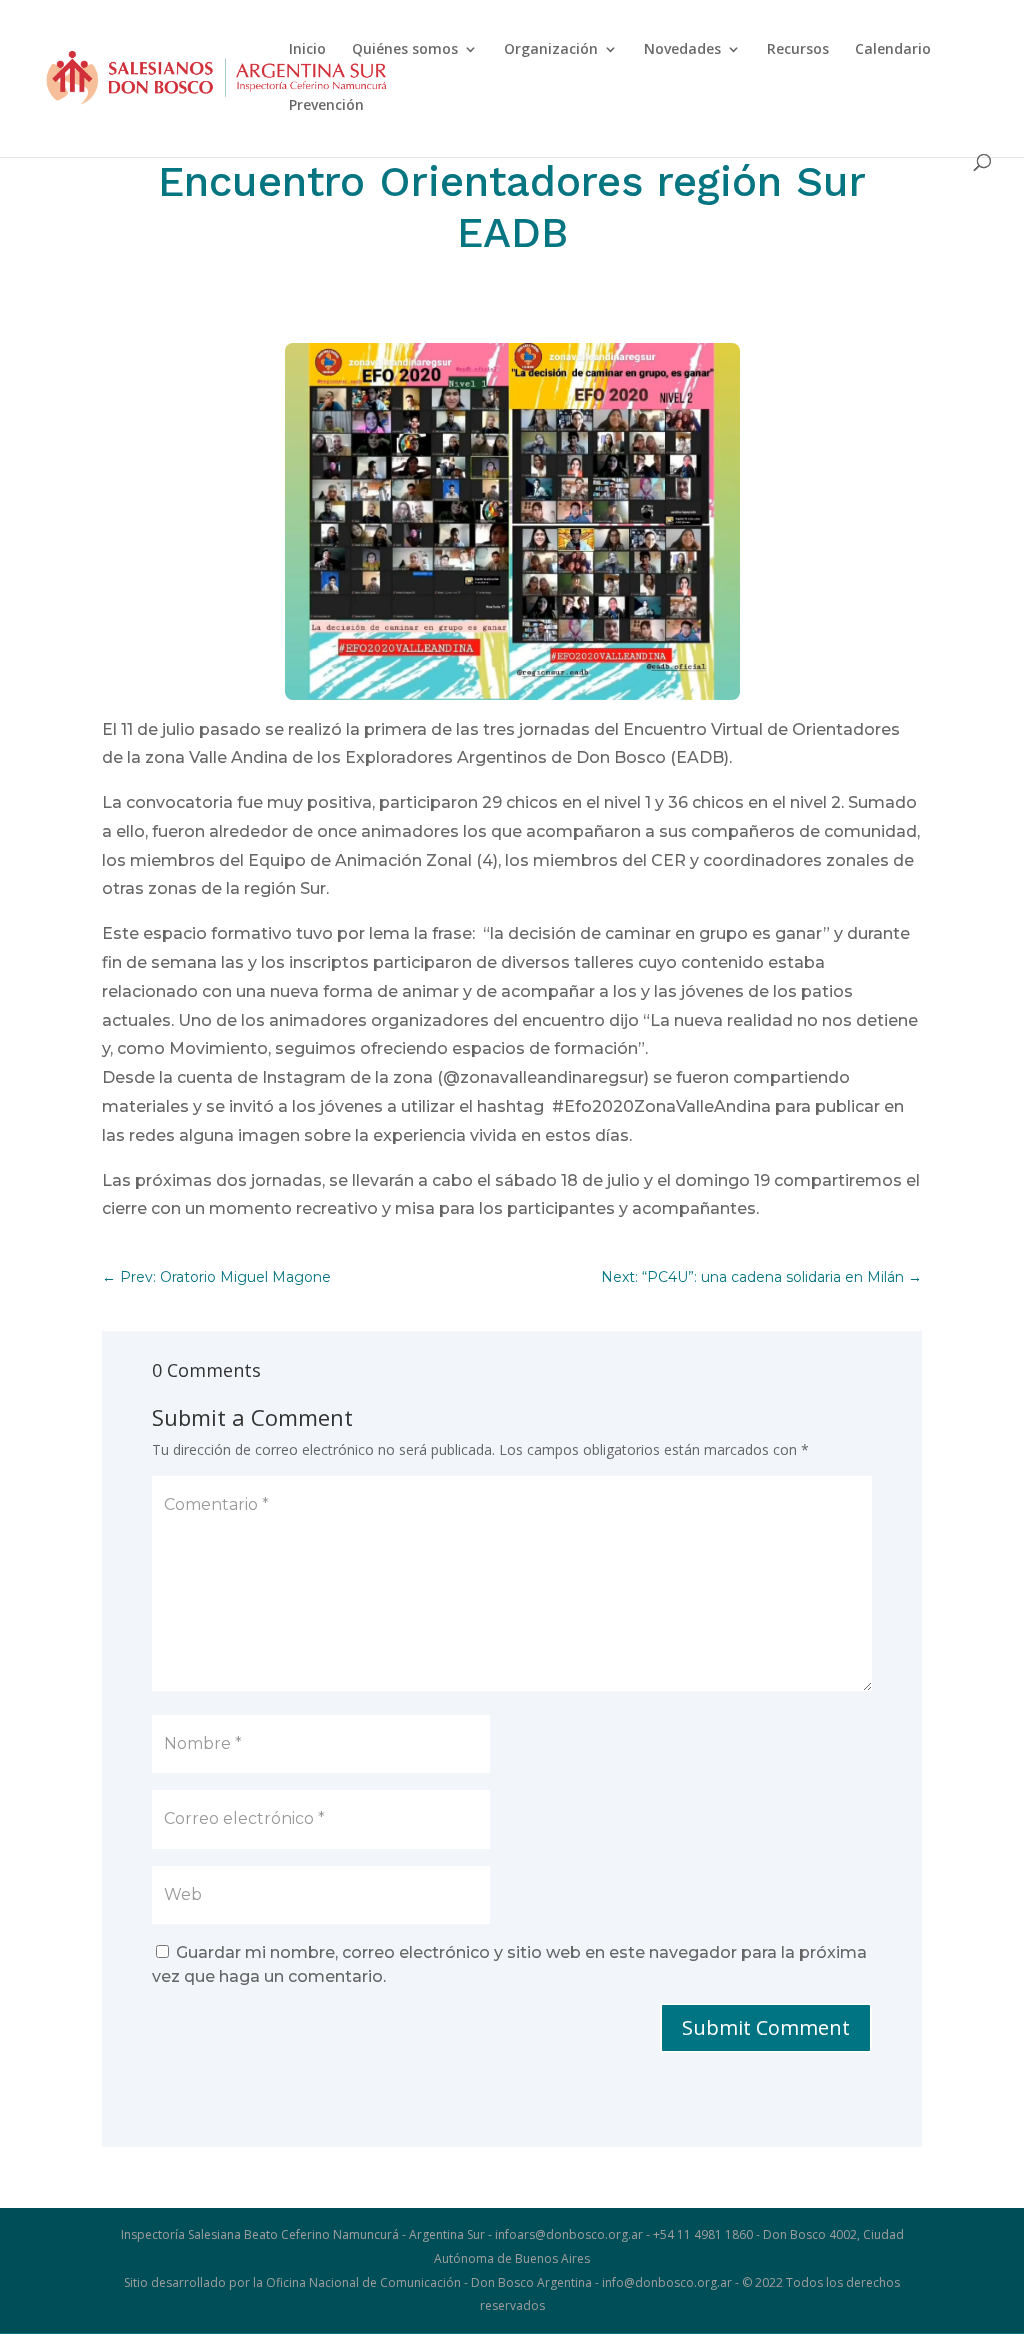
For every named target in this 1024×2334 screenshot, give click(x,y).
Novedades (682, 50)
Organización (551, 50)
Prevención (326, 106)
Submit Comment (766, 2027)
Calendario (893, 50)
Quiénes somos (405, 50)
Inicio (307, 50)
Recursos (798, 50)
